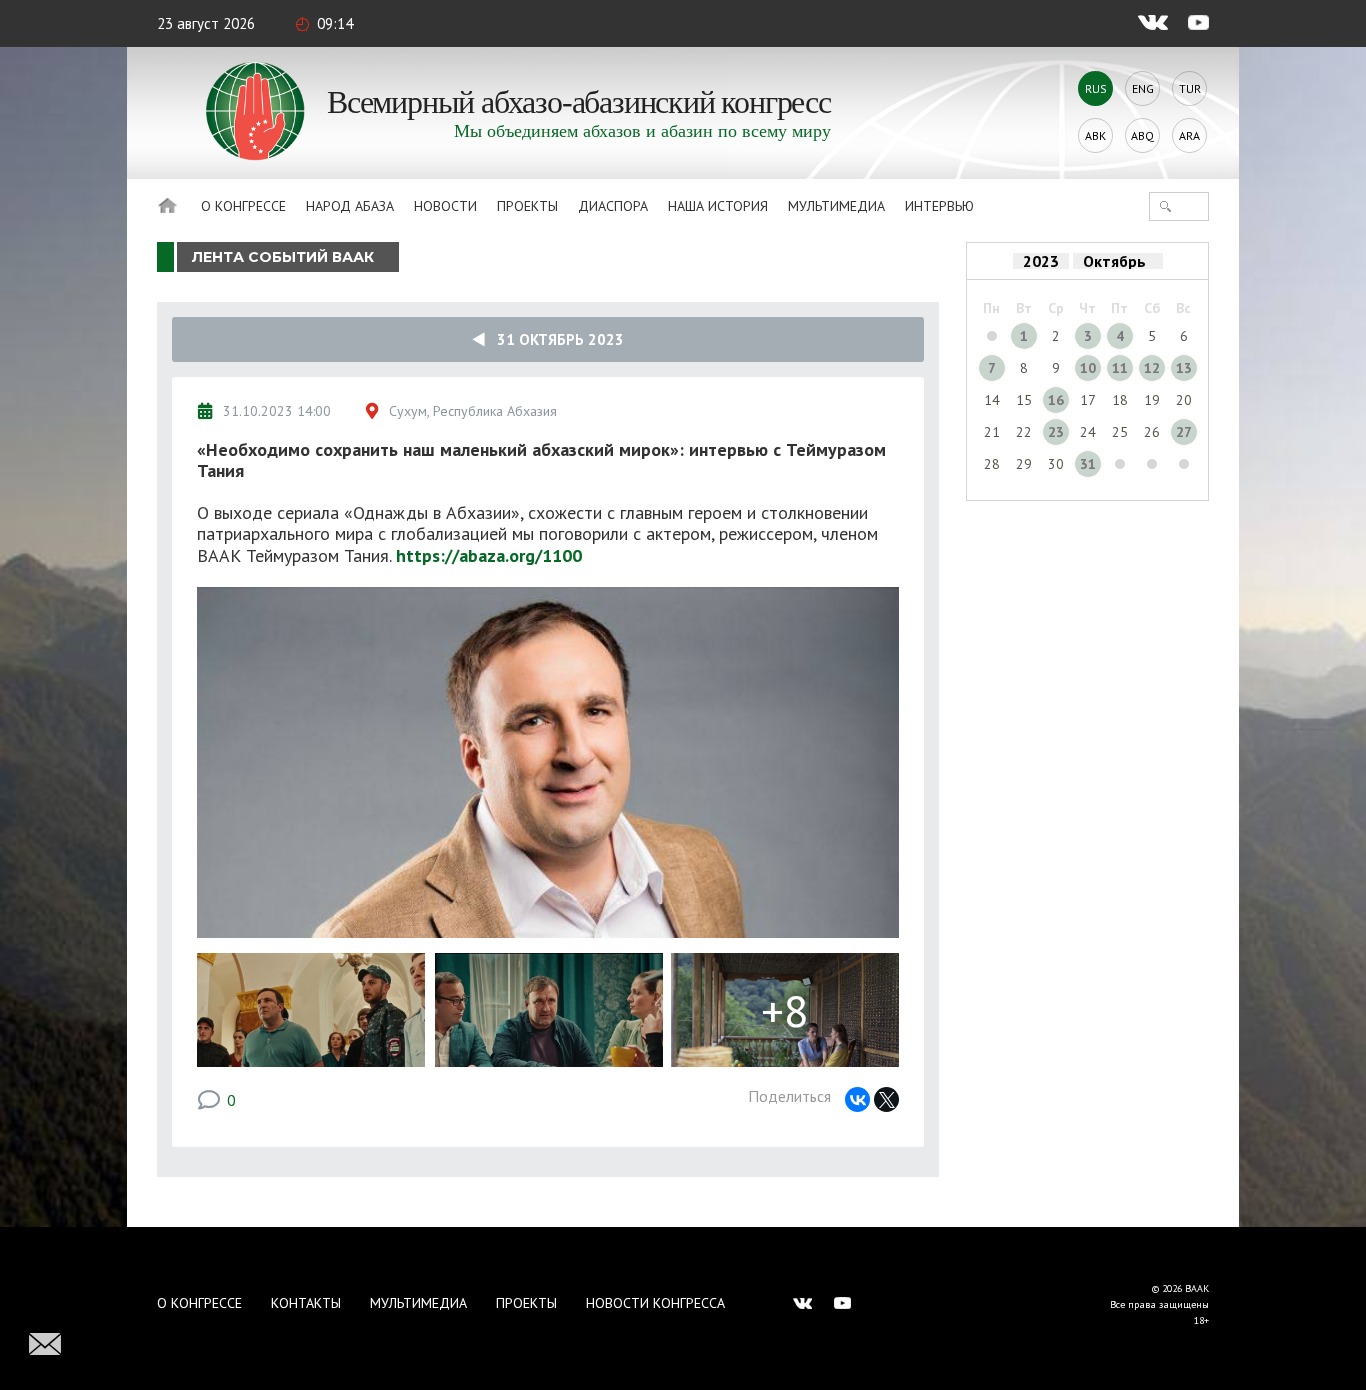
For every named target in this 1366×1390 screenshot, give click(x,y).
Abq (1142, 135)
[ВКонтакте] (857, 1099)
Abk (1095, 135)
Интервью (939, 206)
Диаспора (613, 206)
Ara (1189, 135)
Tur (1190, 88)
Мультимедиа (836, 206)
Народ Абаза (350, 206)
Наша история (718, 206)
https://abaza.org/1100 (489, 555)
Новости (445, 206)
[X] (886, 1099)
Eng (1143, 88)
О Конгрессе (243, 206)
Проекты (527, 206)
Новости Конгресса (655, 1303)
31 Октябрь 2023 (554, 339)
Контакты (306, 1303)
